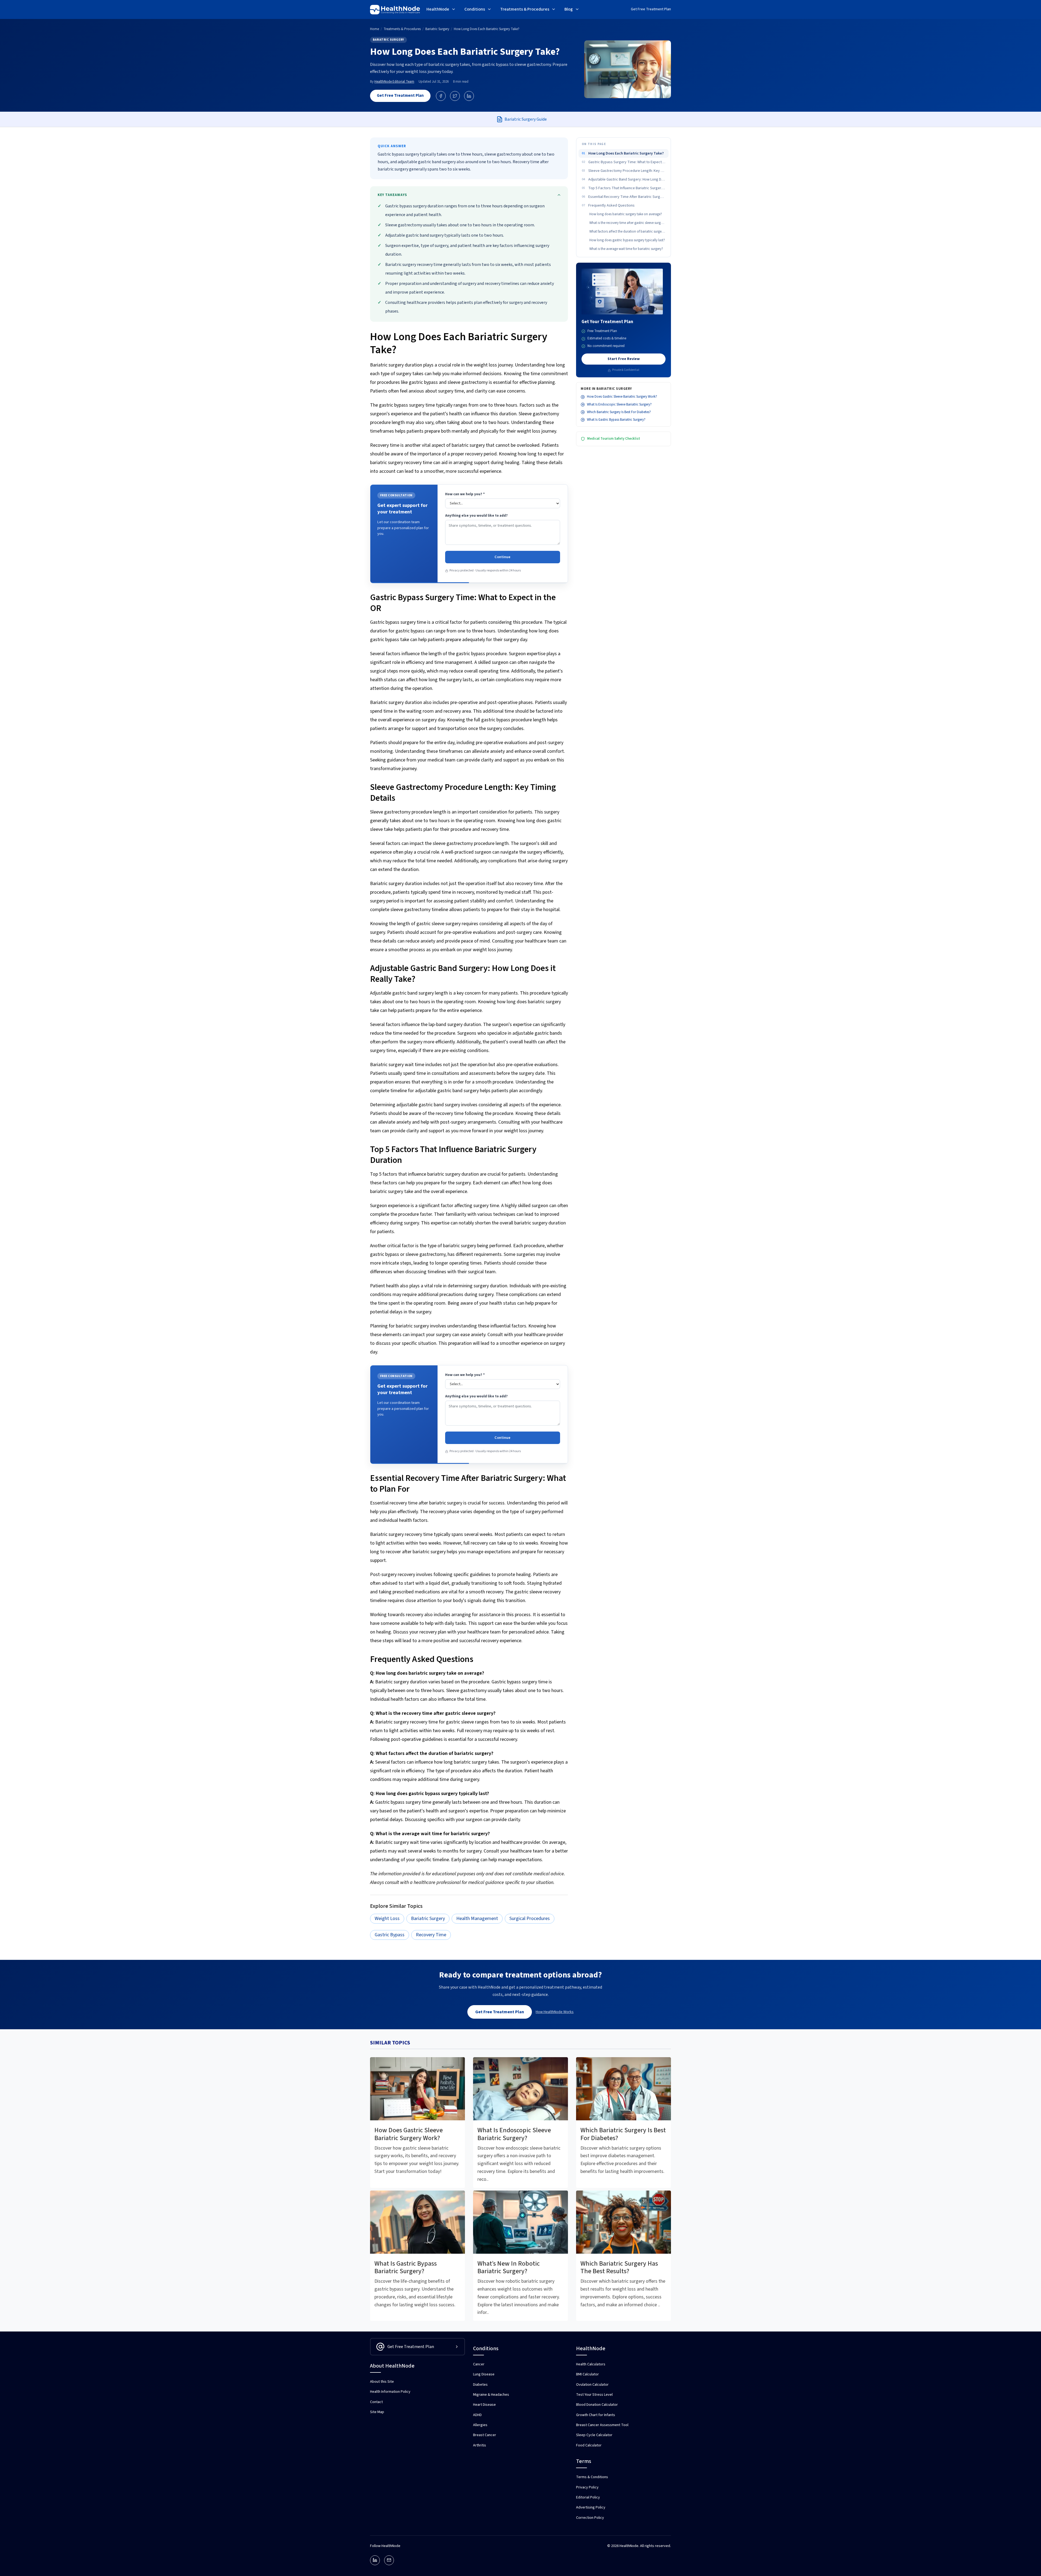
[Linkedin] (375, 2560)
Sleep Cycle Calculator (594, 2435)
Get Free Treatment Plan (651, 9)
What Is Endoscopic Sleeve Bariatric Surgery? (619, 404)
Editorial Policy (588, 2497)
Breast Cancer (485, 2435)
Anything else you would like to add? (476, 516)
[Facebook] (441, 96)
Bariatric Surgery (388, 40)
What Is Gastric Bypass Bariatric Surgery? (616, 420)
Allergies (480, 2425)
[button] (441, 10)
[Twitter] (455, 96)
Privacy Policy (587, 2487)
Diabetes (480, 2385)
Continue (502, 557)
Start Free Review (624, 359)
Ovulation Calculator (592, 2385)
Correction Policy (590, 2518)
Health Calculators (591, 2364)
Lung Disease (484, 2374)
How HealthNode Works (555, 2012)
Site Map (377, 2412)
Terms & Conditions (592, 2477)
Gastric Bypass (390, 1935)
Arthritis (480, 2445)
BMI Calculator (587, 2374)
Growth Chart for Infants (596, 2415)
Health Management (477, 1919)
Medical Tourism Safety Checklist (614, 439)
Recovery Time (431, 1935)
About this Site (382, 2382)
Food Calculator (589, 2445)
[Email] (389, 2560)
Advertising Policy (591, 2507)
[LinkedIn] (469, 96)
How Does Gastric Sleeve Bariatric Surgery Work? (622, 397)
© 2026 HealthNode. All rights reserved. (639, 2546)
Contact (376, 2402)
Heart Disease (484, 2405)
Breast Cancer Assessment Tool (602, 2425)
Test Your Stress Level (594, 2395)
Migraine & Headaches (491, 2395)
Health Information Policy (390, 2392)
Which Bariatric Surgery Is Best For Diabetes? (619, 412)
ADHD (477, 2415)
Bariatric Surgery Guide (526, 119)
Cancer (479, 2364)
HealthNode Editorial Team (394, 82)
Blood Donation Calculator (597, 2405)
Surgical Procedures (530, 1919)
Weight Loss (387, 1919)
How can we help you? (465, 494)
